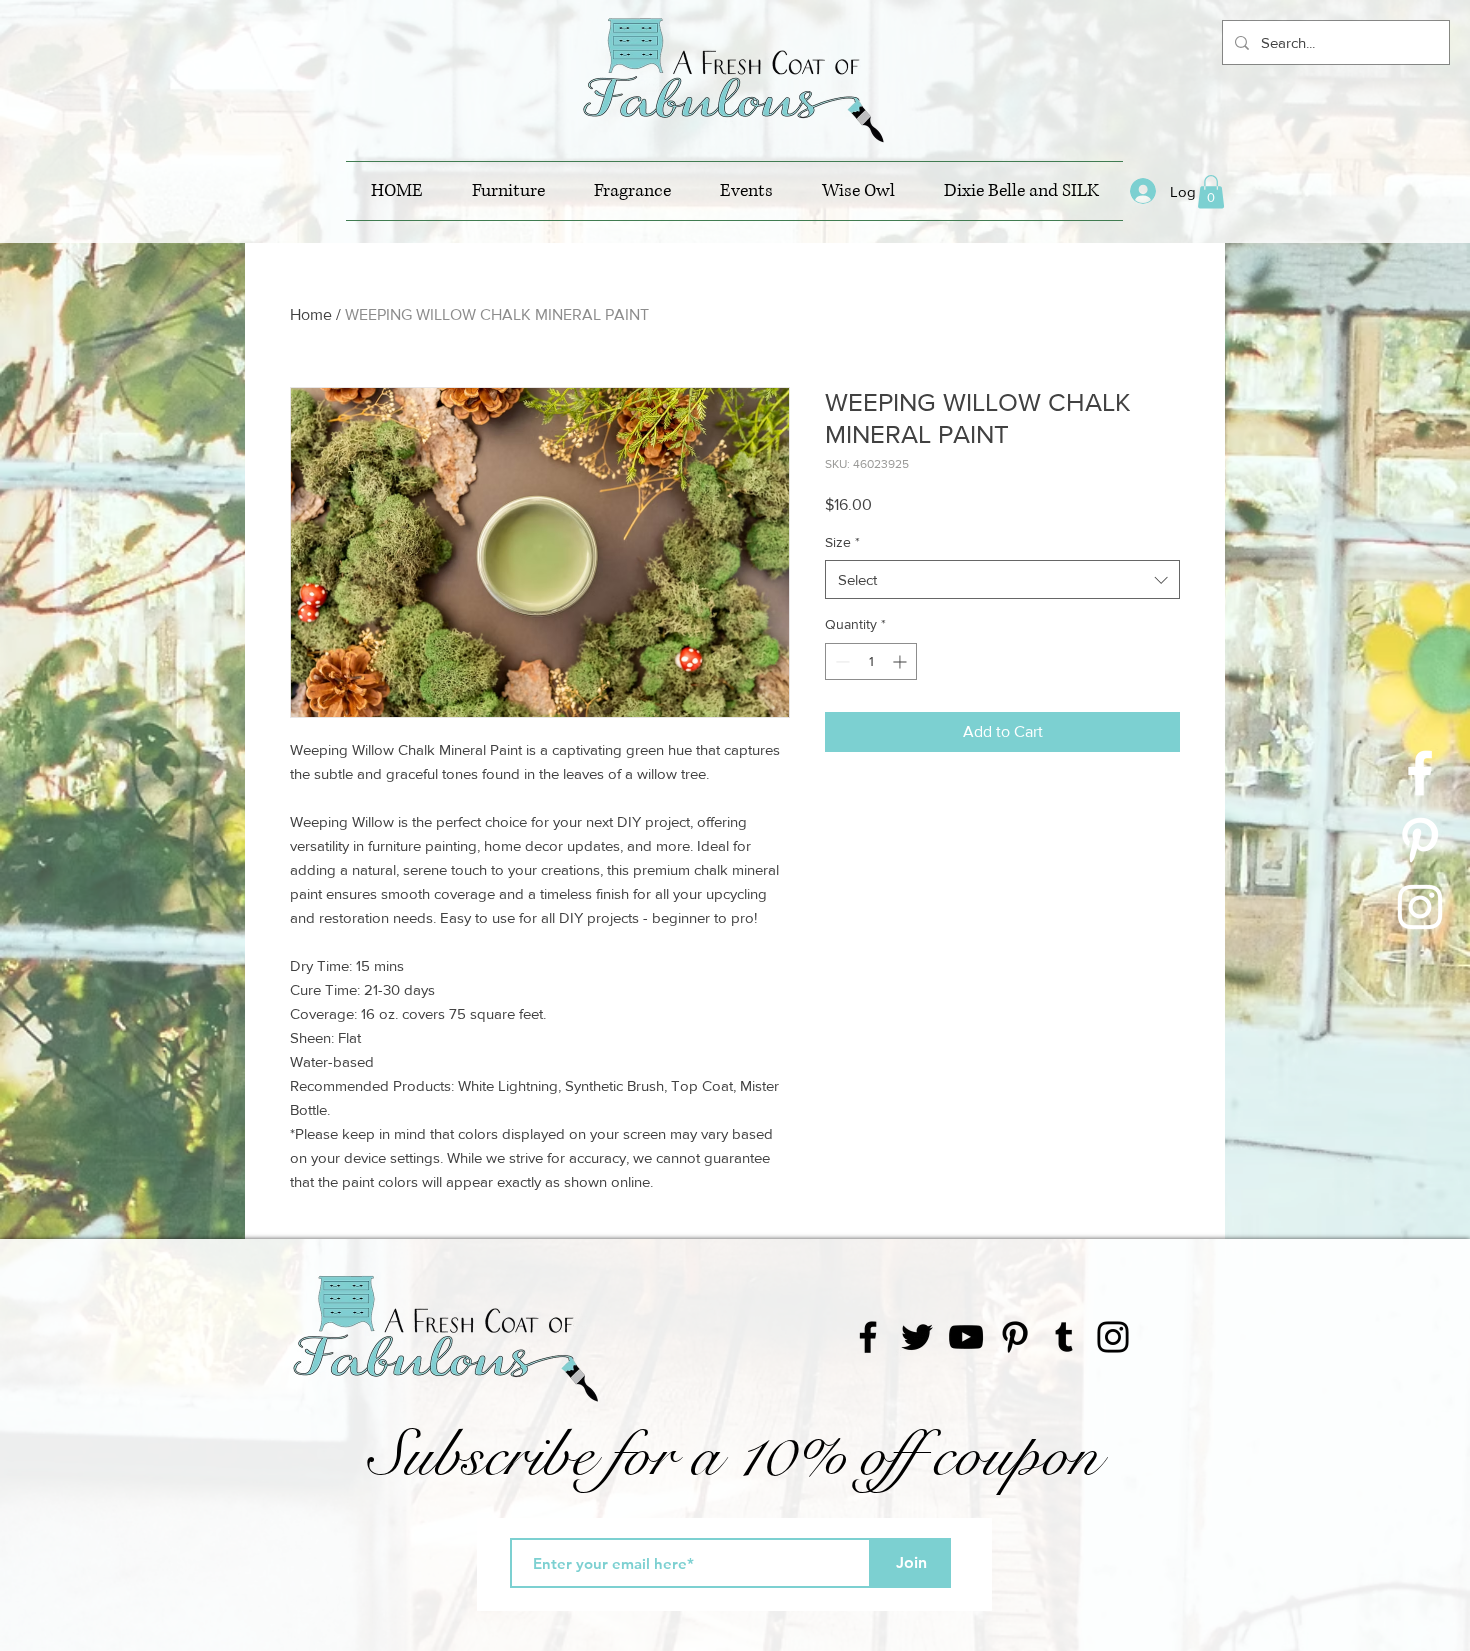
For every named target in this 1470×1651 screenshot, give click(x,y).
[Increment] (901, 661)
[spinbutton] (871, 661)
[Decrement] (840, 661)
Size (842, 542)
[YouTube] (966, 1337)
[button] (1211, 191)
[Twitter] (917, 1337)
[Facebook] (868, 1337)
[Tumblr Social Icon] (1064, 1337)
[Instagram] (1113, 1337)
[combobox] (1002, 579)
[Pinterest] (1015, 1337)
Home (311, 314)
